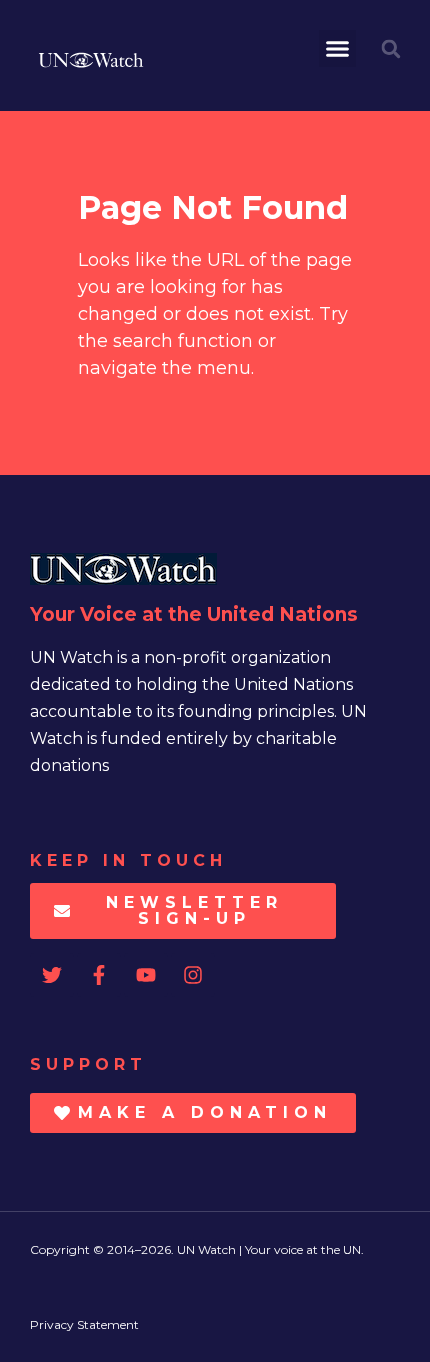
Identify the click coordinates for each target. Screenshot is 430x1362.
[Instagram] (193, 975)
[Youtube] (146, 975)
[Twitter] (52, 975)
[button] (338, 49)
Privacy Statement (84, 1324)
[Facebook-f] (99, 975)
